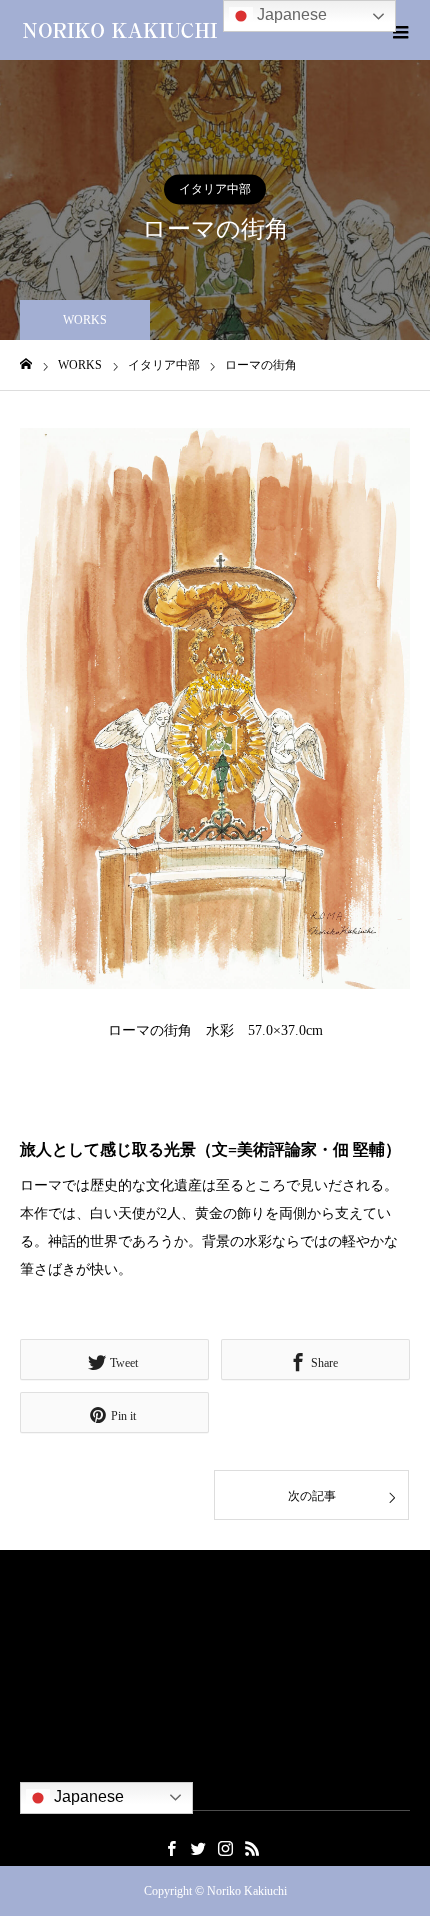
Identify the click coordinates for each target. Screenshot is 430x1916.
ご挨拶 (39, 1614)
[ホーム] (26, 364)
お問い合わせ (59, 1761)
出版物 (39, 1732)
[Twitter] (198, 1848)
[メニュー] (400, 30)
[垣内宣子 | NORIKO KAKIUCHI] (120, 30)
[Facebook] (171, 1848)
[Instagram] (225, 1848)
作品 (33, 1673)
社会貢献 (46, 1702)
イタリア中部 (215, 189)
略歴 (33, 1643)
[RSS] (252, 1848)
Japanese (87, 1796)
